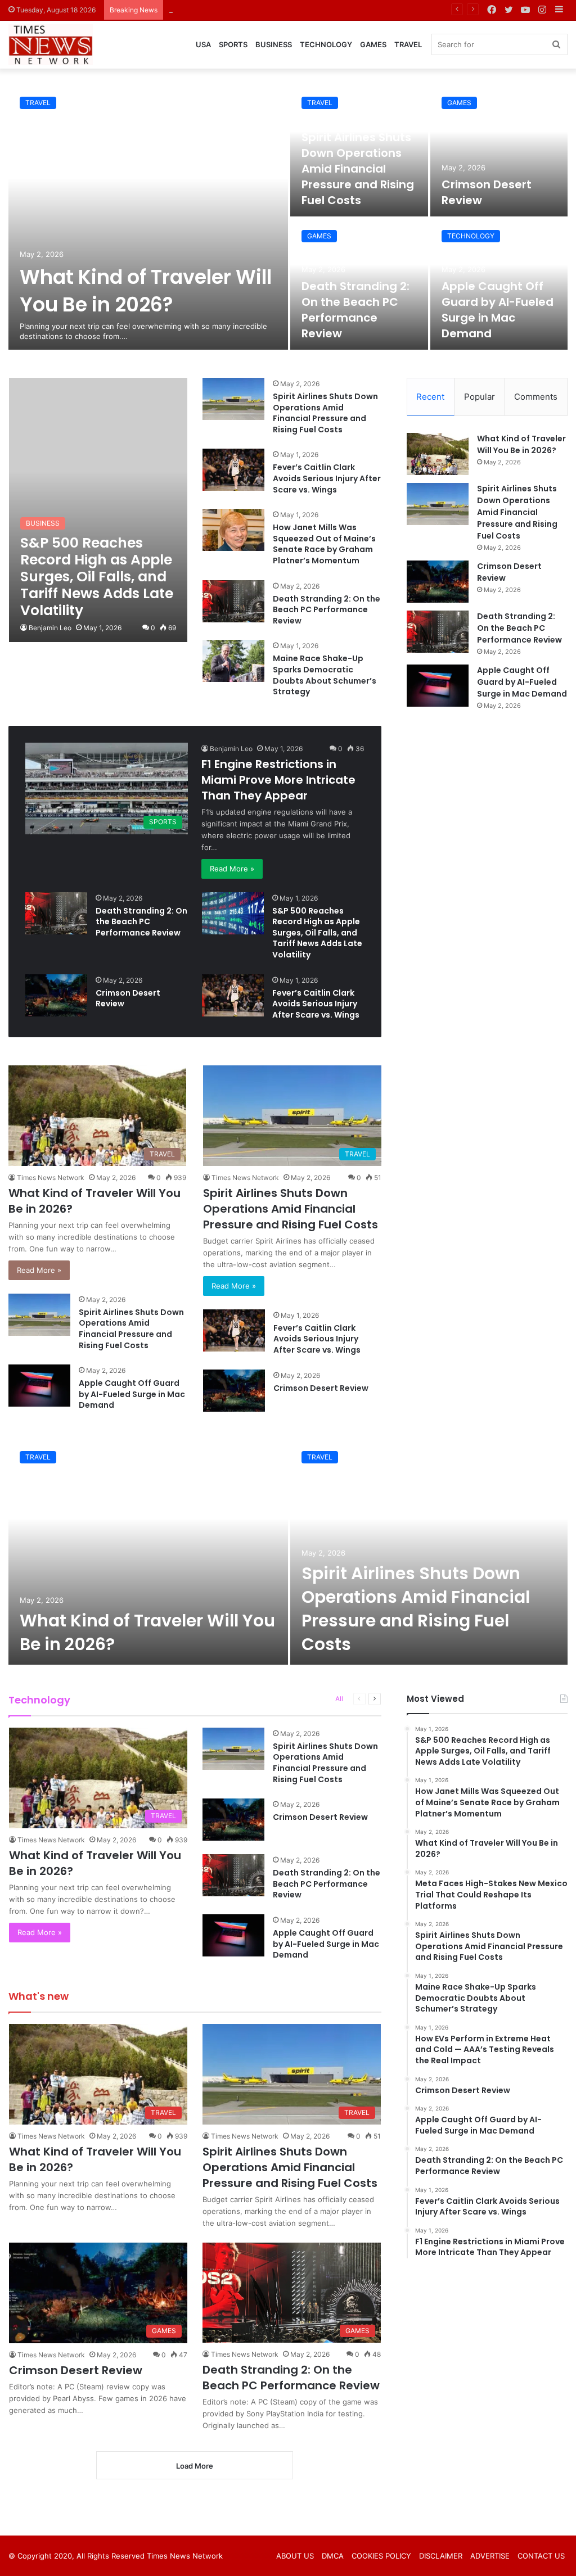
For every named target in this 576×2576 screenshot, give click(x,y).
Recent (430, 397)
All (339, 1699)
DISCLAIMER (441, 2556)
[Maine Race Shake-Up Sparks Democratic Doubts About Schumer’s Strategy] (233, 661)
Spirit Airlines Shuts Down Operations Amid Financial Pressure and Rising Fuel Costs (358, 169)
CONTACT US (541, 2556)
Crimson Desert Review (210, 10)
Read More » (232, 869)
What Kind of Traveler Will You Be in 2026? (146, 291)
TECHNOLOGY (326, 44)
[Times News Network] (51, 45)
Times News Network (51, 1178)
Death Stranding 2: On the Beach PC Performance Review (355, 310)
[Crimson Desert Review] (499, 151)
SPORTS (233, 44)
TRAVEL (408, 44)
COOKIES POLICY (381, 2556)
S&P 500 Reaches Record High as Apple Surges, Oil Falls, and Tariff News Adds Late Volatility (317, 933)
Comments (536, 397)
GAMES (373, 44)
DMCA (333, 2556)
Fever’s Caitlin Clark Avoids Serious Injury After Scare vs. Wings (327, 478)
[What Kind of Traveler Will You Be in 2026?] (148, 218)
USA (203, 44)
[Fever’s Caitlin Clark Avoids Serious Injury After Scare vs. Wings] (233, 470)
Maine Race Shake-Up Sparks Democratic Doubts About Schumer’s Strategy (325, 675)
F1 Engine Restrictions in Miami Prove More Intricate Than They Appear (278, 780)
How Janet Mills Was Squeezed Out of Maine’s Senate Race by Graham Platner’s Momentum (324, 544)
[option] (288, 218)
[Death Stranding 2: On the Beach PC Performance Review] (233, 601)
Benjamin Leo (50, 628)
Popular (480, 397)
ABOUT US (295, 2556)
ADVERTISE (490, 2556)
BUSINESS (274, 44)
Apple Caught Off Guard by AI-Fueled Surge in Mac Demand (498, 310)
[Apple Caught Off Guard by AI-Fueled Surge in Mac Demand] (39, 1386)
